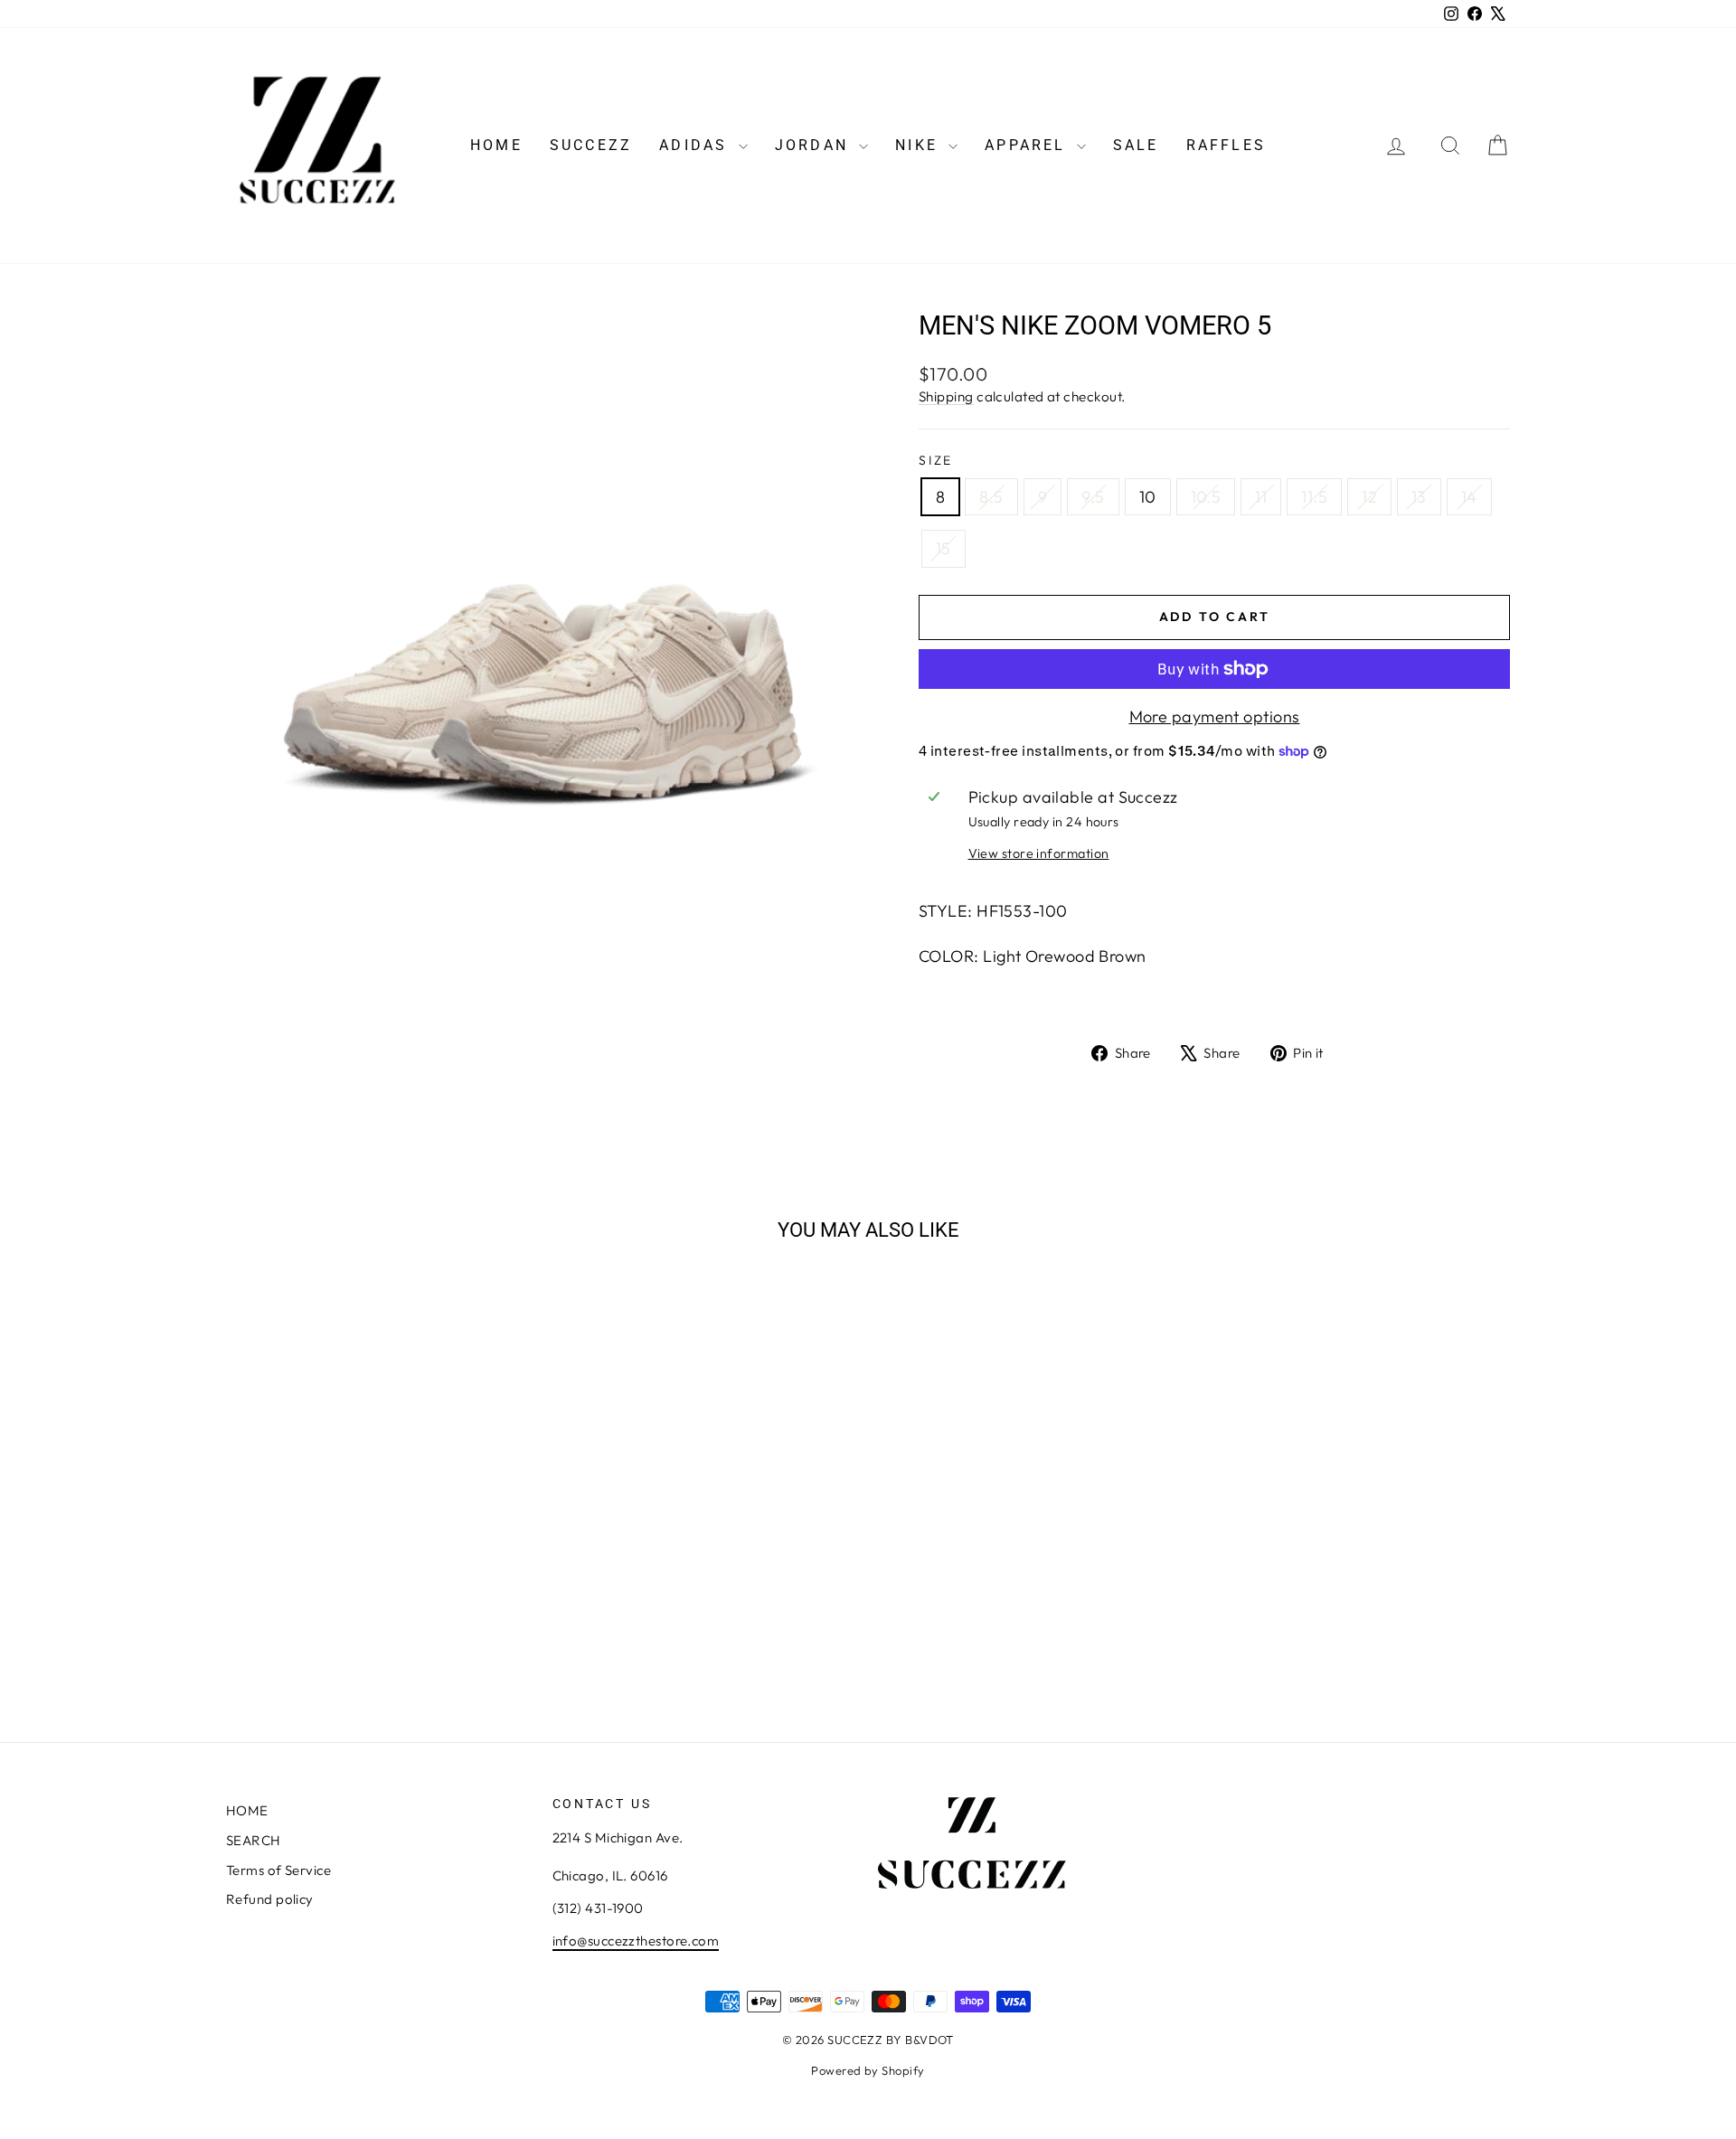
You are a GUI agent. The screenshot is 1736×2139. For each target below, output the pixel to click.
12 (1369, 497)
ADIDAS (696, 145)
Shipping (946, 396)
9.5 (1093, 497)
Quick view (379, 1573)
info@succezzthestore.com (636, 1941)
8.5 (991, 497)
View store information (1039, 853)
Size (936, 460)
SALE (1136, 145)
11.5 (1314, 497)
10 (1148, 497)
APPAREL (1028, 145)
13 (1419, 497)
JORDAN (815, 145)
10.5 (1206, 497)
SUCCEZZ (591, 145)
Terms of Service (278, 1870)
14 (1469, 497)
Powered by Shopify (868, 2070)
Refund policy (270, 1899)
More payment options (1215, 716)
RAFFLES (1226, 145)
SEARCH (254, 1840)
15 (943, 548)
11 (1261, 497)
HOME (496, 145)
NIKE (920, 145)
